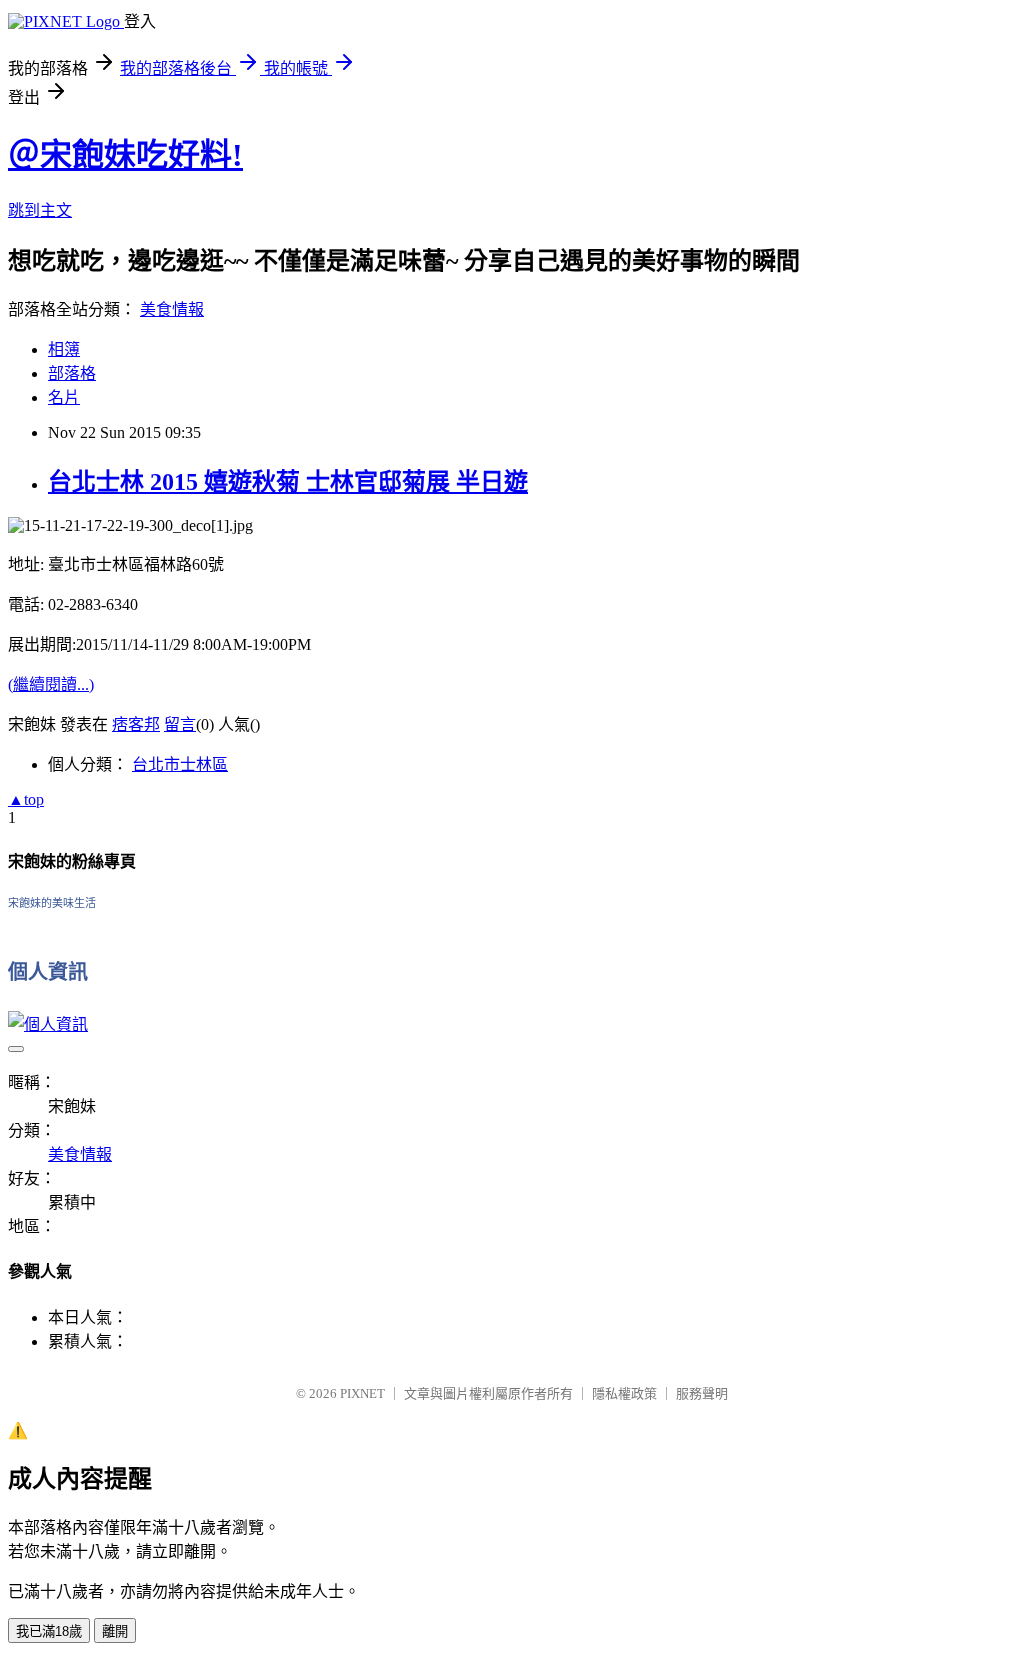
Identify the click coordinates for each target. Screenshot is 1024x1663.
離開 (115, 1631)
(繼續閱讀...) (51, 684)
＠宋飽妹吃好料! (125, 155)
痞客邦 (136, 724)
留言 (180, 724)
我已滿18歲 (49, 1631)
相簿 (64, 349)
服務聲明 (702, 1393)
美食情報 (172, 309)
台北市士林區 (180, 764)
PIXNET (362, 1393)
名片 (64, 397)
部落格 (72, 373)
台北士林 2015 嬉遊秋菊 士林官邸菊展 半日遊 (288, 482)
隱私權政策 (624, 1393)
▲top (26, 799)
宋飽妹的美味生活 (52, 903)
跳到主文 (40, 210)
